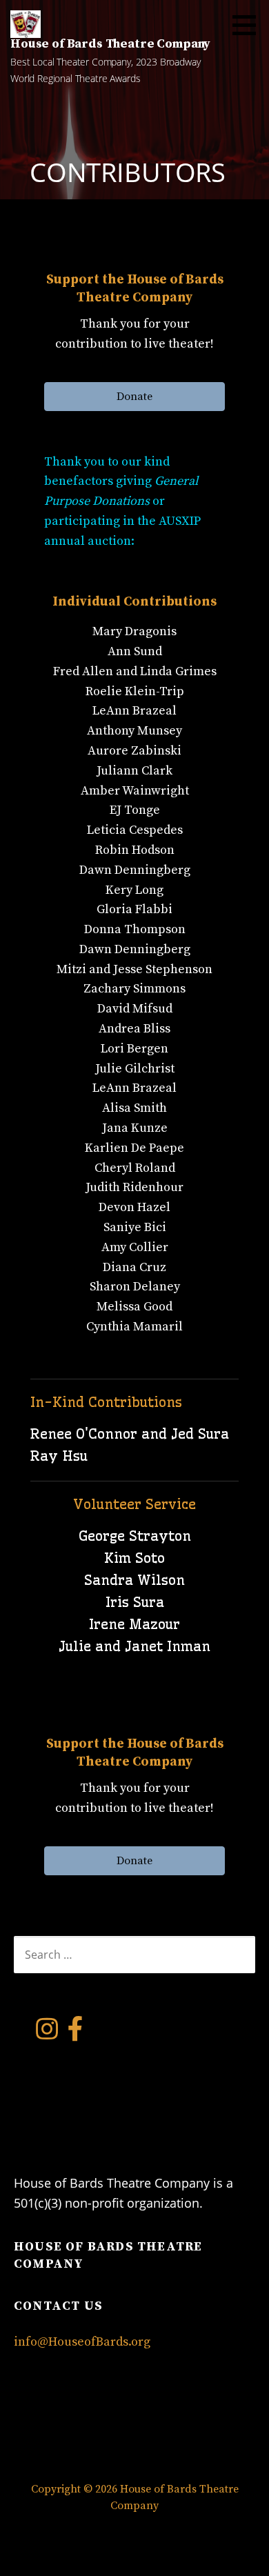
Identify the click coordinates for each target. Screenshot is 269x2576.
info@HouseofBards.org (82, 2342)
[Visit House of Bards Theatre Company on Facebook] (76, 2034)
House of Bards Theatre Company (110, 44)
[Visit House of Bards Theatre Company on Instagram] (47, 2034)
